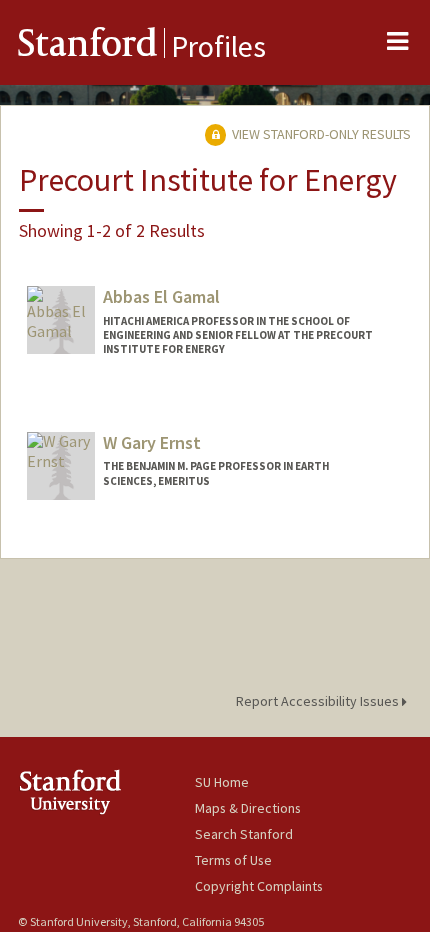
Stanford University (106, 791)
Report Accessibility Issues (319, 701)
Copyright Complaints (259, 886)
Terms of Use (233, 860)
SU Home (222, 782)
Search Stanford (244, 834)
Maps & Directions (248, 808)
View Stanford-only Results (320, 134)
